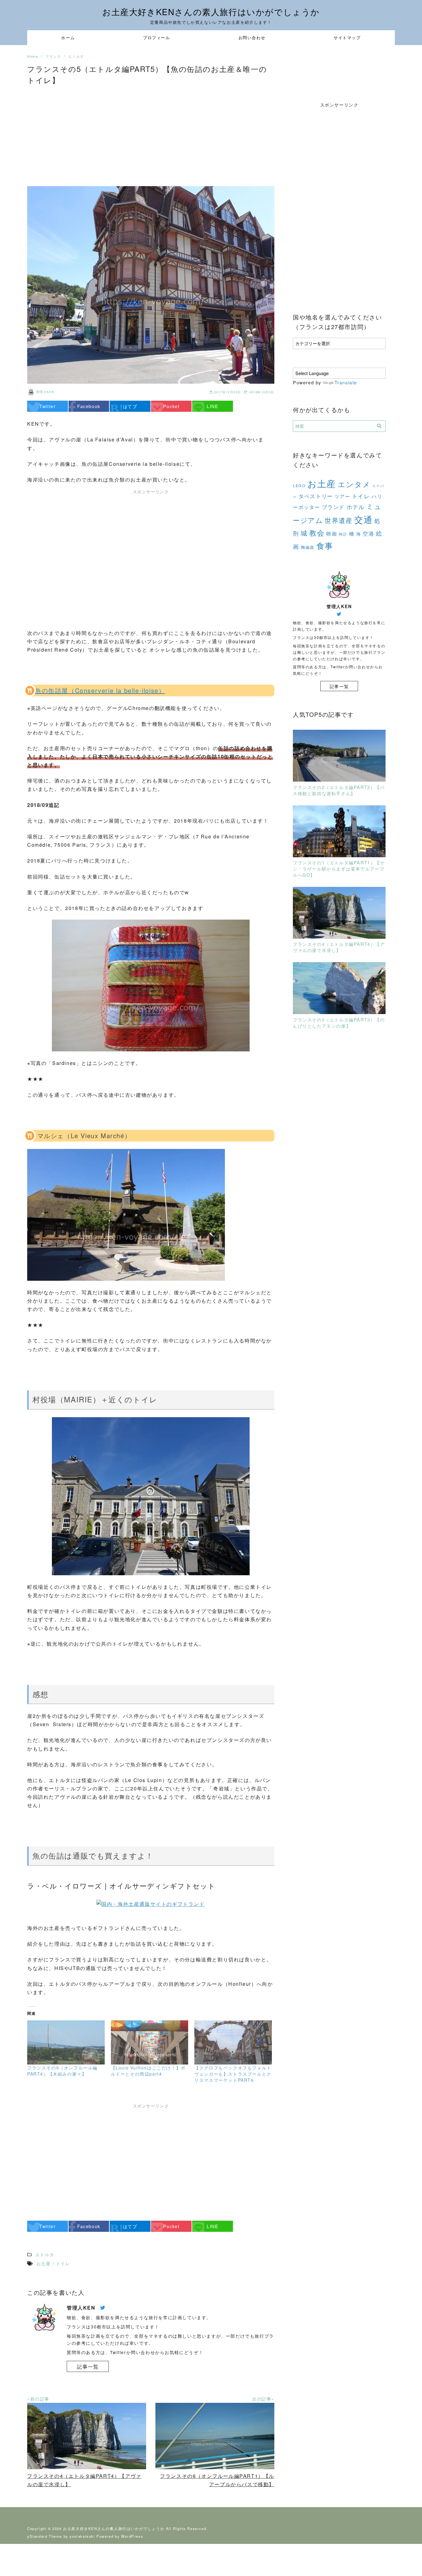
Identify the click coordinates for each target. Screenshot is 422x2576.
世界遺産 (339, 520)
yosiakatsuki (82, 2536)
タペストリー (316, 496)
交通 (363, 519)
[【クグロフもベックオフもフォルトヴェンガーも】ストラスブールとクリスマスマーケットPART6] (233, 2042)
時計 (343, 534)
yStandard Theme (45, 2536)
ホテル (356, 507)
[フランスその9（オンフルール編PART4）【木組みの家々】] (66, 2042)
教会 (317, 533)
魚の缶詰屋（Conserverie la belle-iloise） (100, 690)
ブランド (333, 507)
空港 (368, 533)
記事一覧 (88, 2367)
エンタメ (354, 484)
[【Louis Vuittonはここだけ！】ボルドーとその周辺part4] (150, 2042)
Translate (346, 382)
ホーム (68, 38)
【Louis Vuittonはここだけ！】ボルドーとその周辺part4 (148, 2071)
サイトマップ (347, 38)
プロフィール (157, 38)
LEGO (299, 486)
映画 (332, 533)
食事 (325, 545)
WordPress (132, 2536)
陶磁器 (308, 547)
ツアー (342, 496)
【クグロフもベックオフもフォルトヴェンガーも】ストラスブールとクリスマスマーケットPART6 (233, 2074)
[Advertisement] (151, 133)
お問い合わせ (252, 38)
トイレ (361, 496)
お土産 (322, 483)
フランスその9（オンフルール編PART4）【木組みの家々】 (62, 2071)
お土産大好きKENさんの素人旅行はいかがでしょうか (211, 12)
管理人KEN (45, 392)
